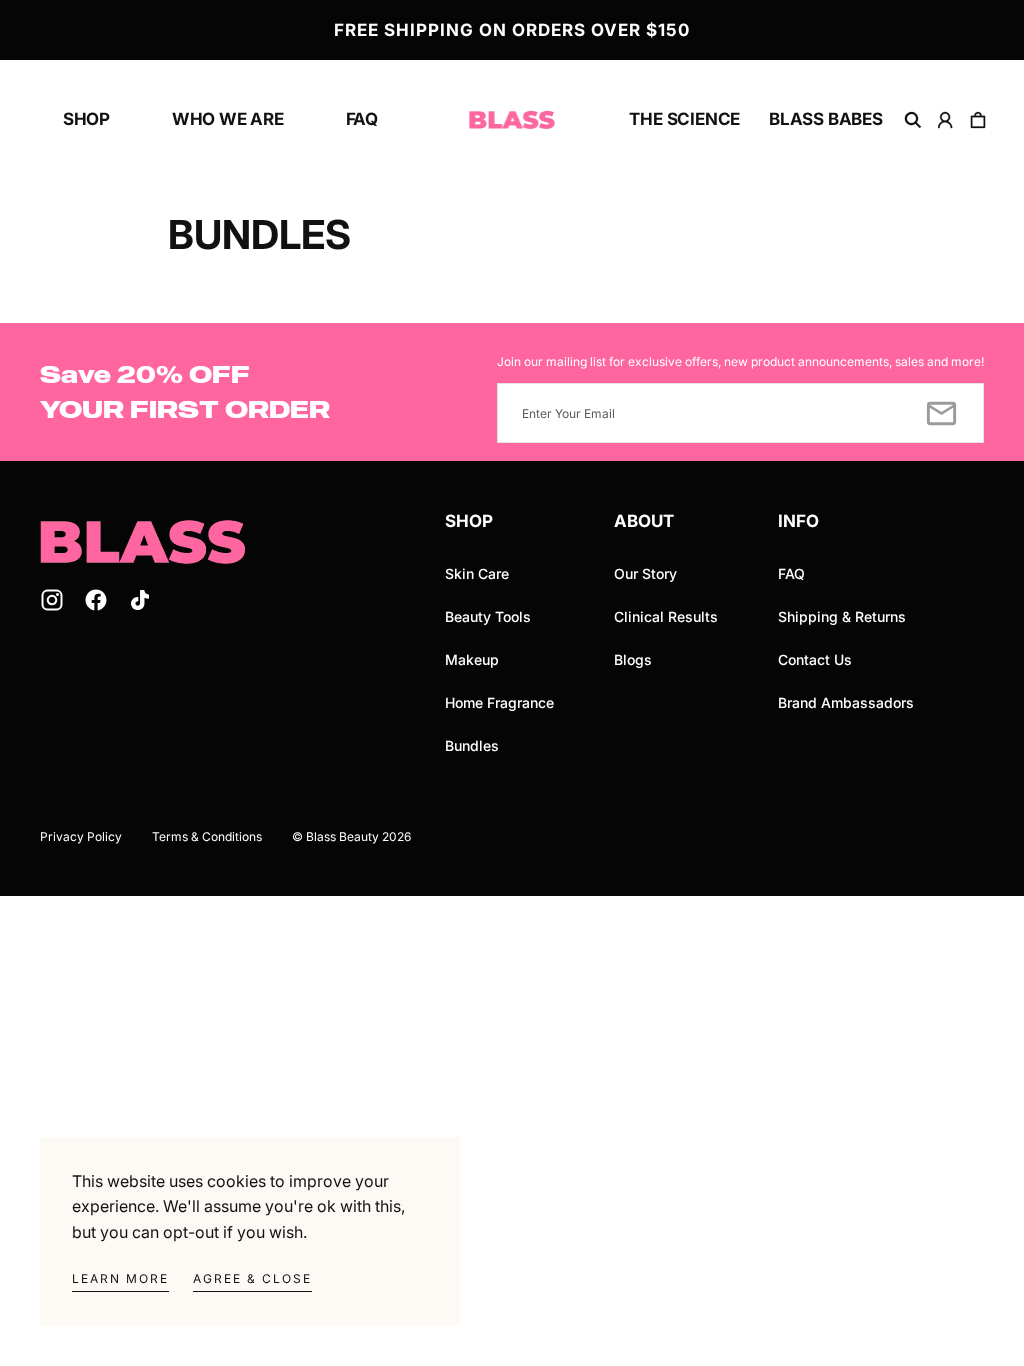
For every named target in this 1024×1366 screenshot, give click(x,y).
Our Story (645, 573)
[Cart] (978, 120)
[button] (913, 120)
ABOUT (644, 521)
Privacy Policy (81, 836)
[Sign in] (946, 120)
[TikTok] (140, 600)
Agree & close (252, 1278)
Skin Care (477, 573)
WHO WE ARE (228, 119)
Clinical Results (666, 616)
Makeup (472, 659)
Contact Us (815, 659)
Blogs (633, 659)
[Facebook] (96, 600)
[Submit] (941, 413)
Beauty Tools (488, 616)
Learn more (120, 1278)
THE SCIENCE (684, 119)
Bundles (472, 745)
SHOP (86, 119)
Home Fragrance (499, 702)
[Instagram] (52, 600)
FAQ (362, 119)
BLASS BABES (826, 119)
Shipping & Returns (842, 616)
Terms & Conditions (207, 836)
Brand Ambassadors (846, 702)
